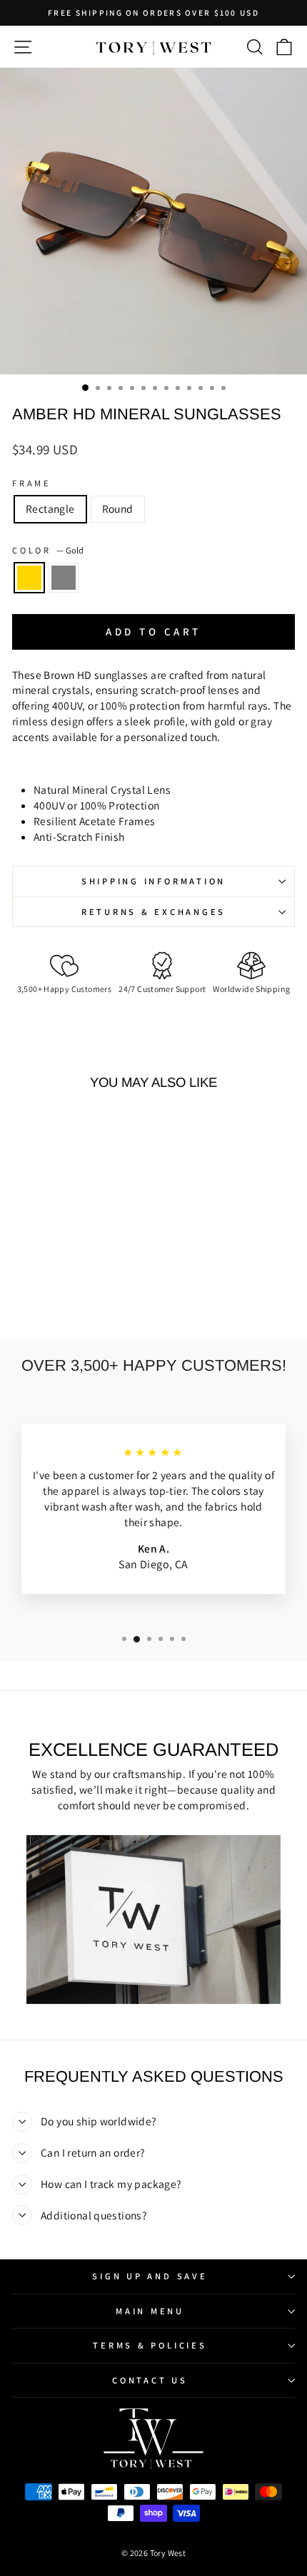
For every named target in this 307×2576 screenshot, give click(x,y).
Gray (64, 578)
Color (48, 550)
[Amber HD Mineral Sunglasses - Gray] (74, 1291)
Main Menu (150, 2311)
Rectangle (50, 508)
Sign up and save (150, 2276)
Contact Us (150, 2380)
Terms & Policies (150, 2345)
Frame (32, 483)
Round (118, 508)
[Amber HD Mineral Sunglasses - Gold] (57, 1291)
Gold (29, 578)
